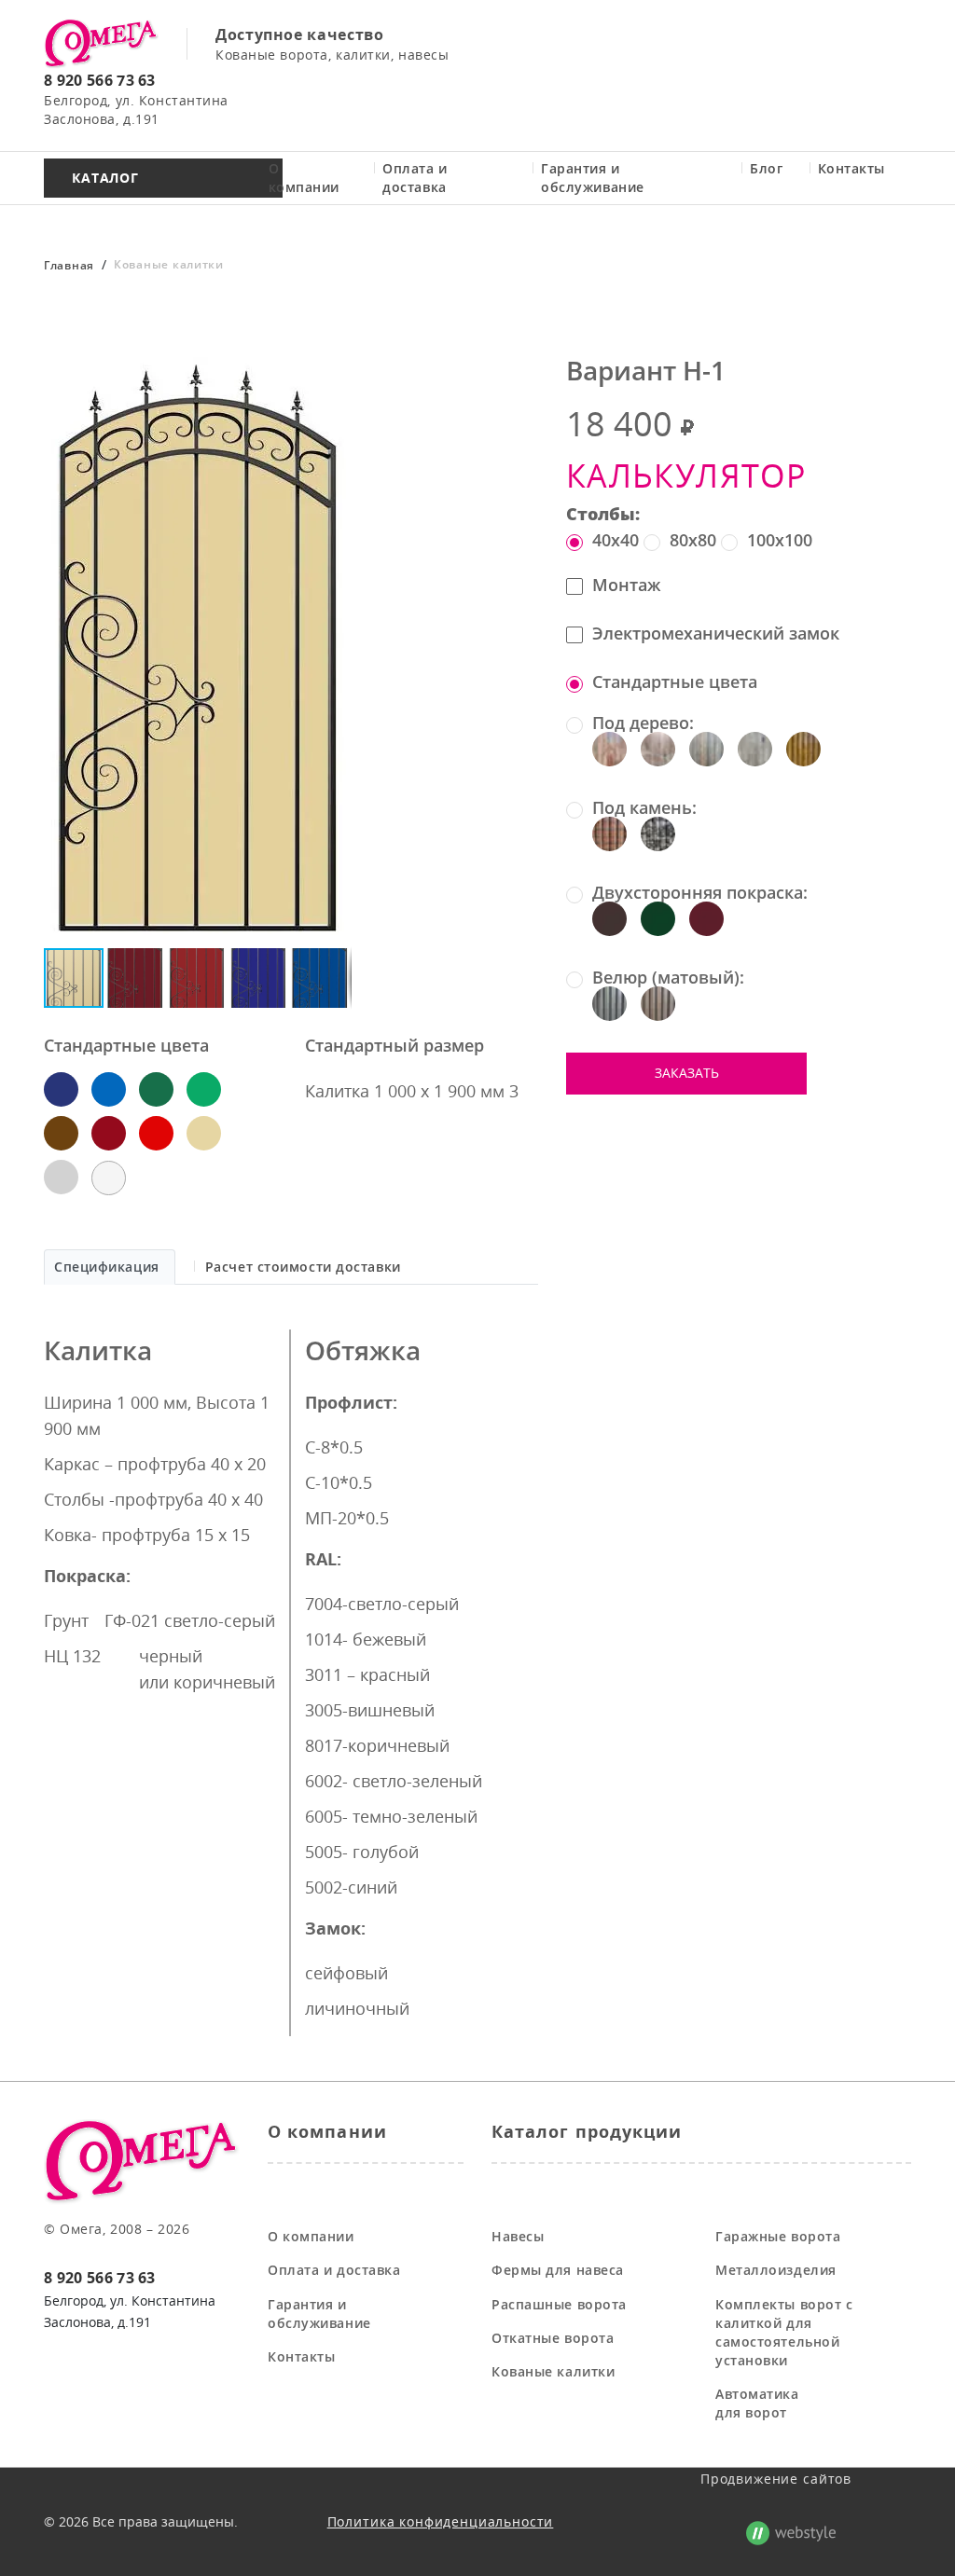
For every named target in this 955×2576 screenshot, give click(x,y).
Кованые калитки (553, 2371)
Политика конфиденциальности (441, 2521)
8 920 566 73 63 (100, 80)
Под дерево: (643, 723)
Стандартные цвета (675, 682)
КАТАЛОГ (105, 178)
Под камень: (644, 808)
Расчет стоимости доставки (303, 1267)
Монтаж (626, 585)
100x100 (780, 540)
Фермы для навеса (558, 2270)
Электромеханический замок (716, 633)
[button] (335, 366)
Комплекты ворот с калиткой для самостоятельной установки (784, 2332)
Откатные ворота (553, 2338)
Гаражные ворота (778, 2236)
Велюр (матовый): (668, 978)
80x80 (693, 540)
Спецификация (107, 1267)
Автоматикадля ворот (757, 2403)
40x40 (616, 540)
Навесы (518, 2236)
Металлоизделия (776, 2270)
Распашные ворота (559, 2304)
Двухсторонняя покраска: (700, 893)
